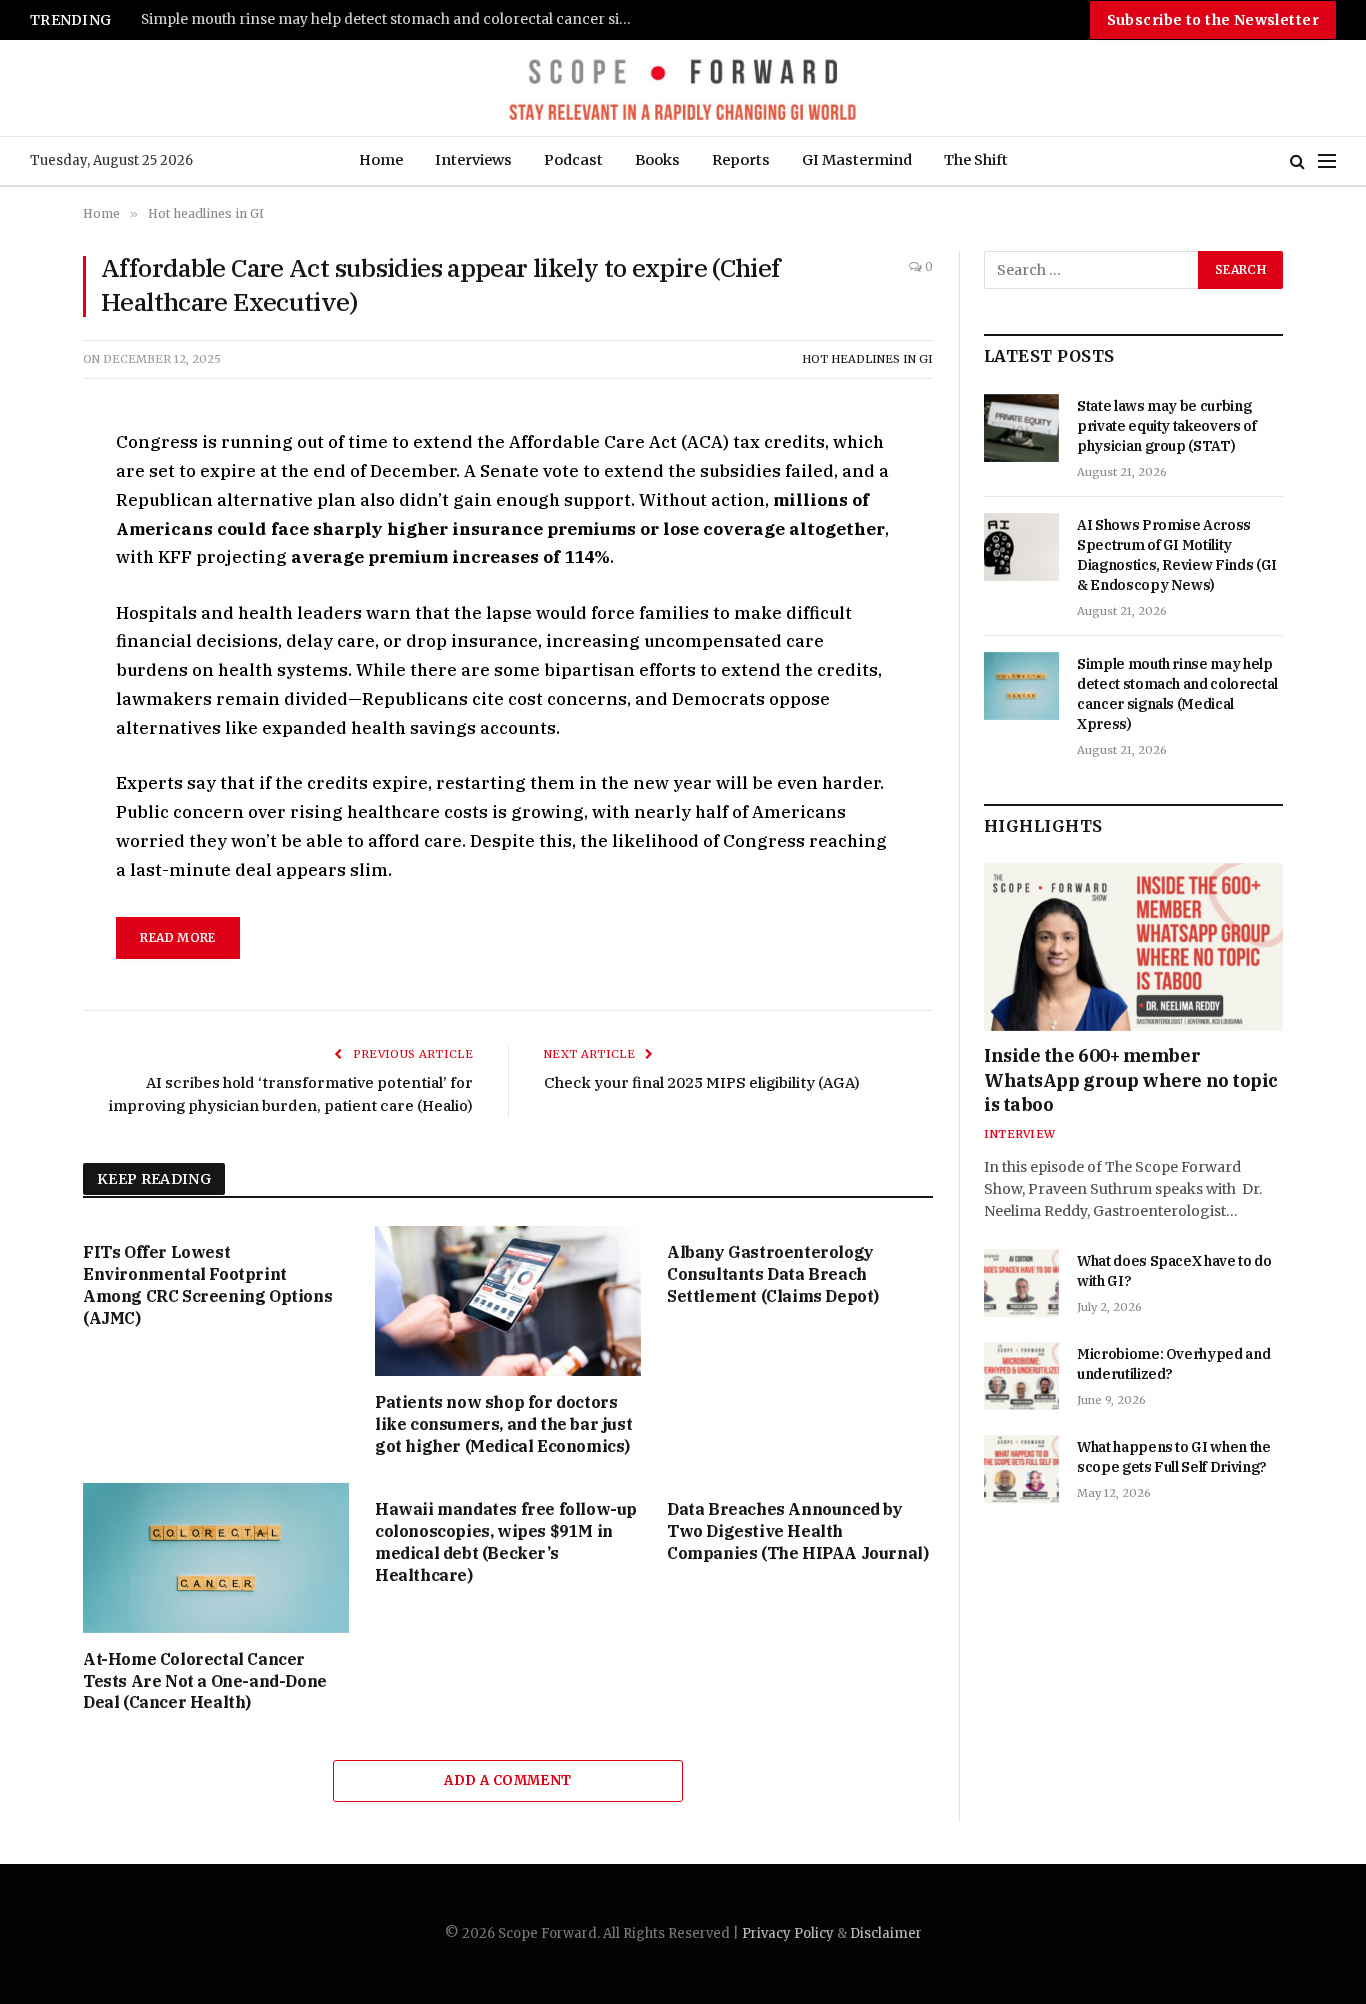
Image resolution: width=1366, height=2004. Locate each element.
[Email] (29, 676)
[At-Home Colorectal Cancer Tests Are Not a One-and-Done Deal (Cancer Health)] (216, 1558)
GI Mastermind (857, 160)
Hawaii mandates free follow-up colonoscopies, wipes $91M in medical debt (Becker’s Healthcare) (506, 1541)
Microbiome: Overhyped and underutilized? (1173, 1364)
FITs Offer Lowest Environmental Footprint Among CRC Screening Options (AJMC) (207, 1284)
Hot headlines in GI (867, 359)
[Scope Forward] (682, 88)
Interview (1019, 1134)
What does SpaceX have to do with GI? (1174, 1271)
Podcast (573, 160)
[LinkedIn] (29, 584)
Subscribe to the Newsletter (1213, 20)
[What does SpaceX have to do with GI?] (1021, 1283)
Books (657, 160)
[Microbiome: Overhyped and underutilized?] (1021, 1376)
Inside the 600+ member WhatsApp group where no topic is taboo (1131, 1080)
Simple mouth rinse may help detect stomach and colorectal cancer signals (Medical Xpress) (391, 19)
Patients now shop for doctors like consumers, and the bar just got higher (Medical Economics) (503, 1424)
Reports (741, 160)
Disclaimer (886, 1933)
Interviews (473, 160)
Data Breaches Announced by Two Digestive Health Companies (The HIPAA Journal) (797, 1531)
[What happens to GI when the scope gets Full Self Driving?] (1021, 1469)
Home (381, 160)
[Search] (1297, 161)
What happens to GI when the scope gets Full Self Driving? (1174, 1457)
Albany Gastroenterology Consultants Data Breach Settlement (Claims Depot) (773, 1274)
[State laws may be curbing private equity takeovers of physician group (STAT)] (1021, 428)
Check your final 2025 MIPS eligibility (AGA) (702, 1082)
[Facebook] (29, 492)
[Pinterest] (29, 630)
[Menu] (1327, 161)
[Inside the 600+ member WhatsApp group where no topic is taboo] (1133, 947)
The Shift (976, 160)
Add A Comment (507, 1780)
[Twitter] (29, 538)
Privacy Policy (788, 1933)
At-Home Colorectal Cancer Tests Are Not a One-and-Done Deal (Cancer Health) (205, 1681)
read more (177, 937)
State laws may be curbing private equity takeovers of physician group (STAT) (1167, 426)
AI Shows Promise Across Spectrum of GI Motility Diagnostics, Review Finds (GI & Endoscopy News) (1177, 555)
